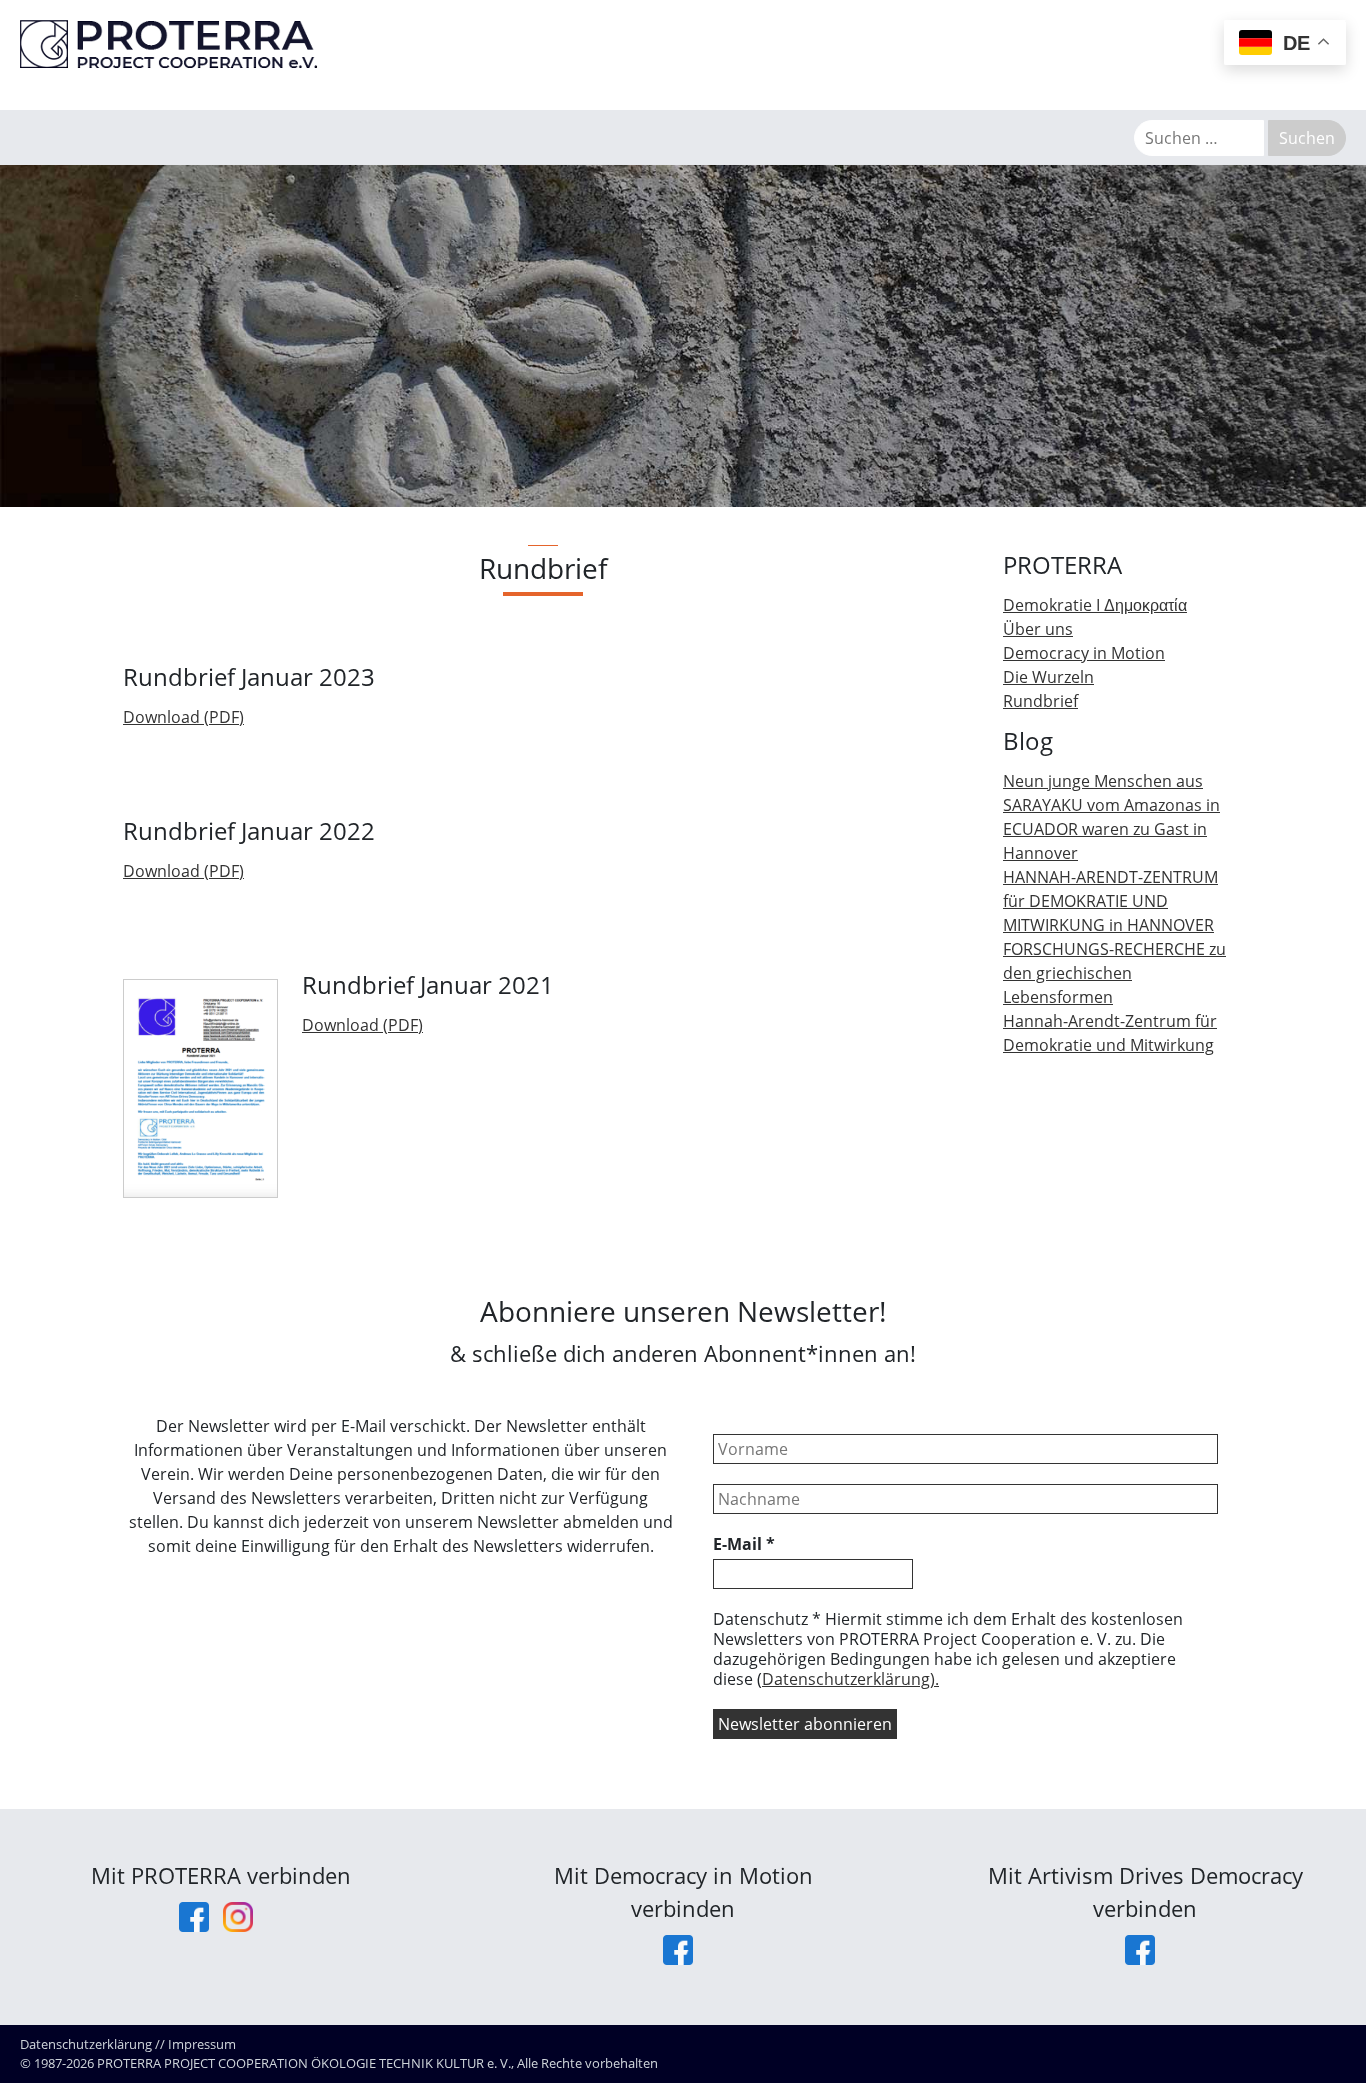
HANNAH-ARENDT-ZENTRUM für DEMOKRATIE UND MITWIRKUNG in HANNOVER (1110, 901)
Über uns (1038, 629)
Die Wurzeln (1048, 677)
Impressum (202, 2044)
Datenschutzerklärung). (850, 1679)
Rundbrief (1040, 701)
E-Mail (744, 1544)
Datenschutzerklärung (86, 2044)
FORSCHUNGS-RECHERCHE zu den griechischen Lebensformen (1114, 973)
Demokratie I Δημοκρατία (1095, 605)
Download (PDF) (183, 717)
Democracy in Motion (1084, 653)
